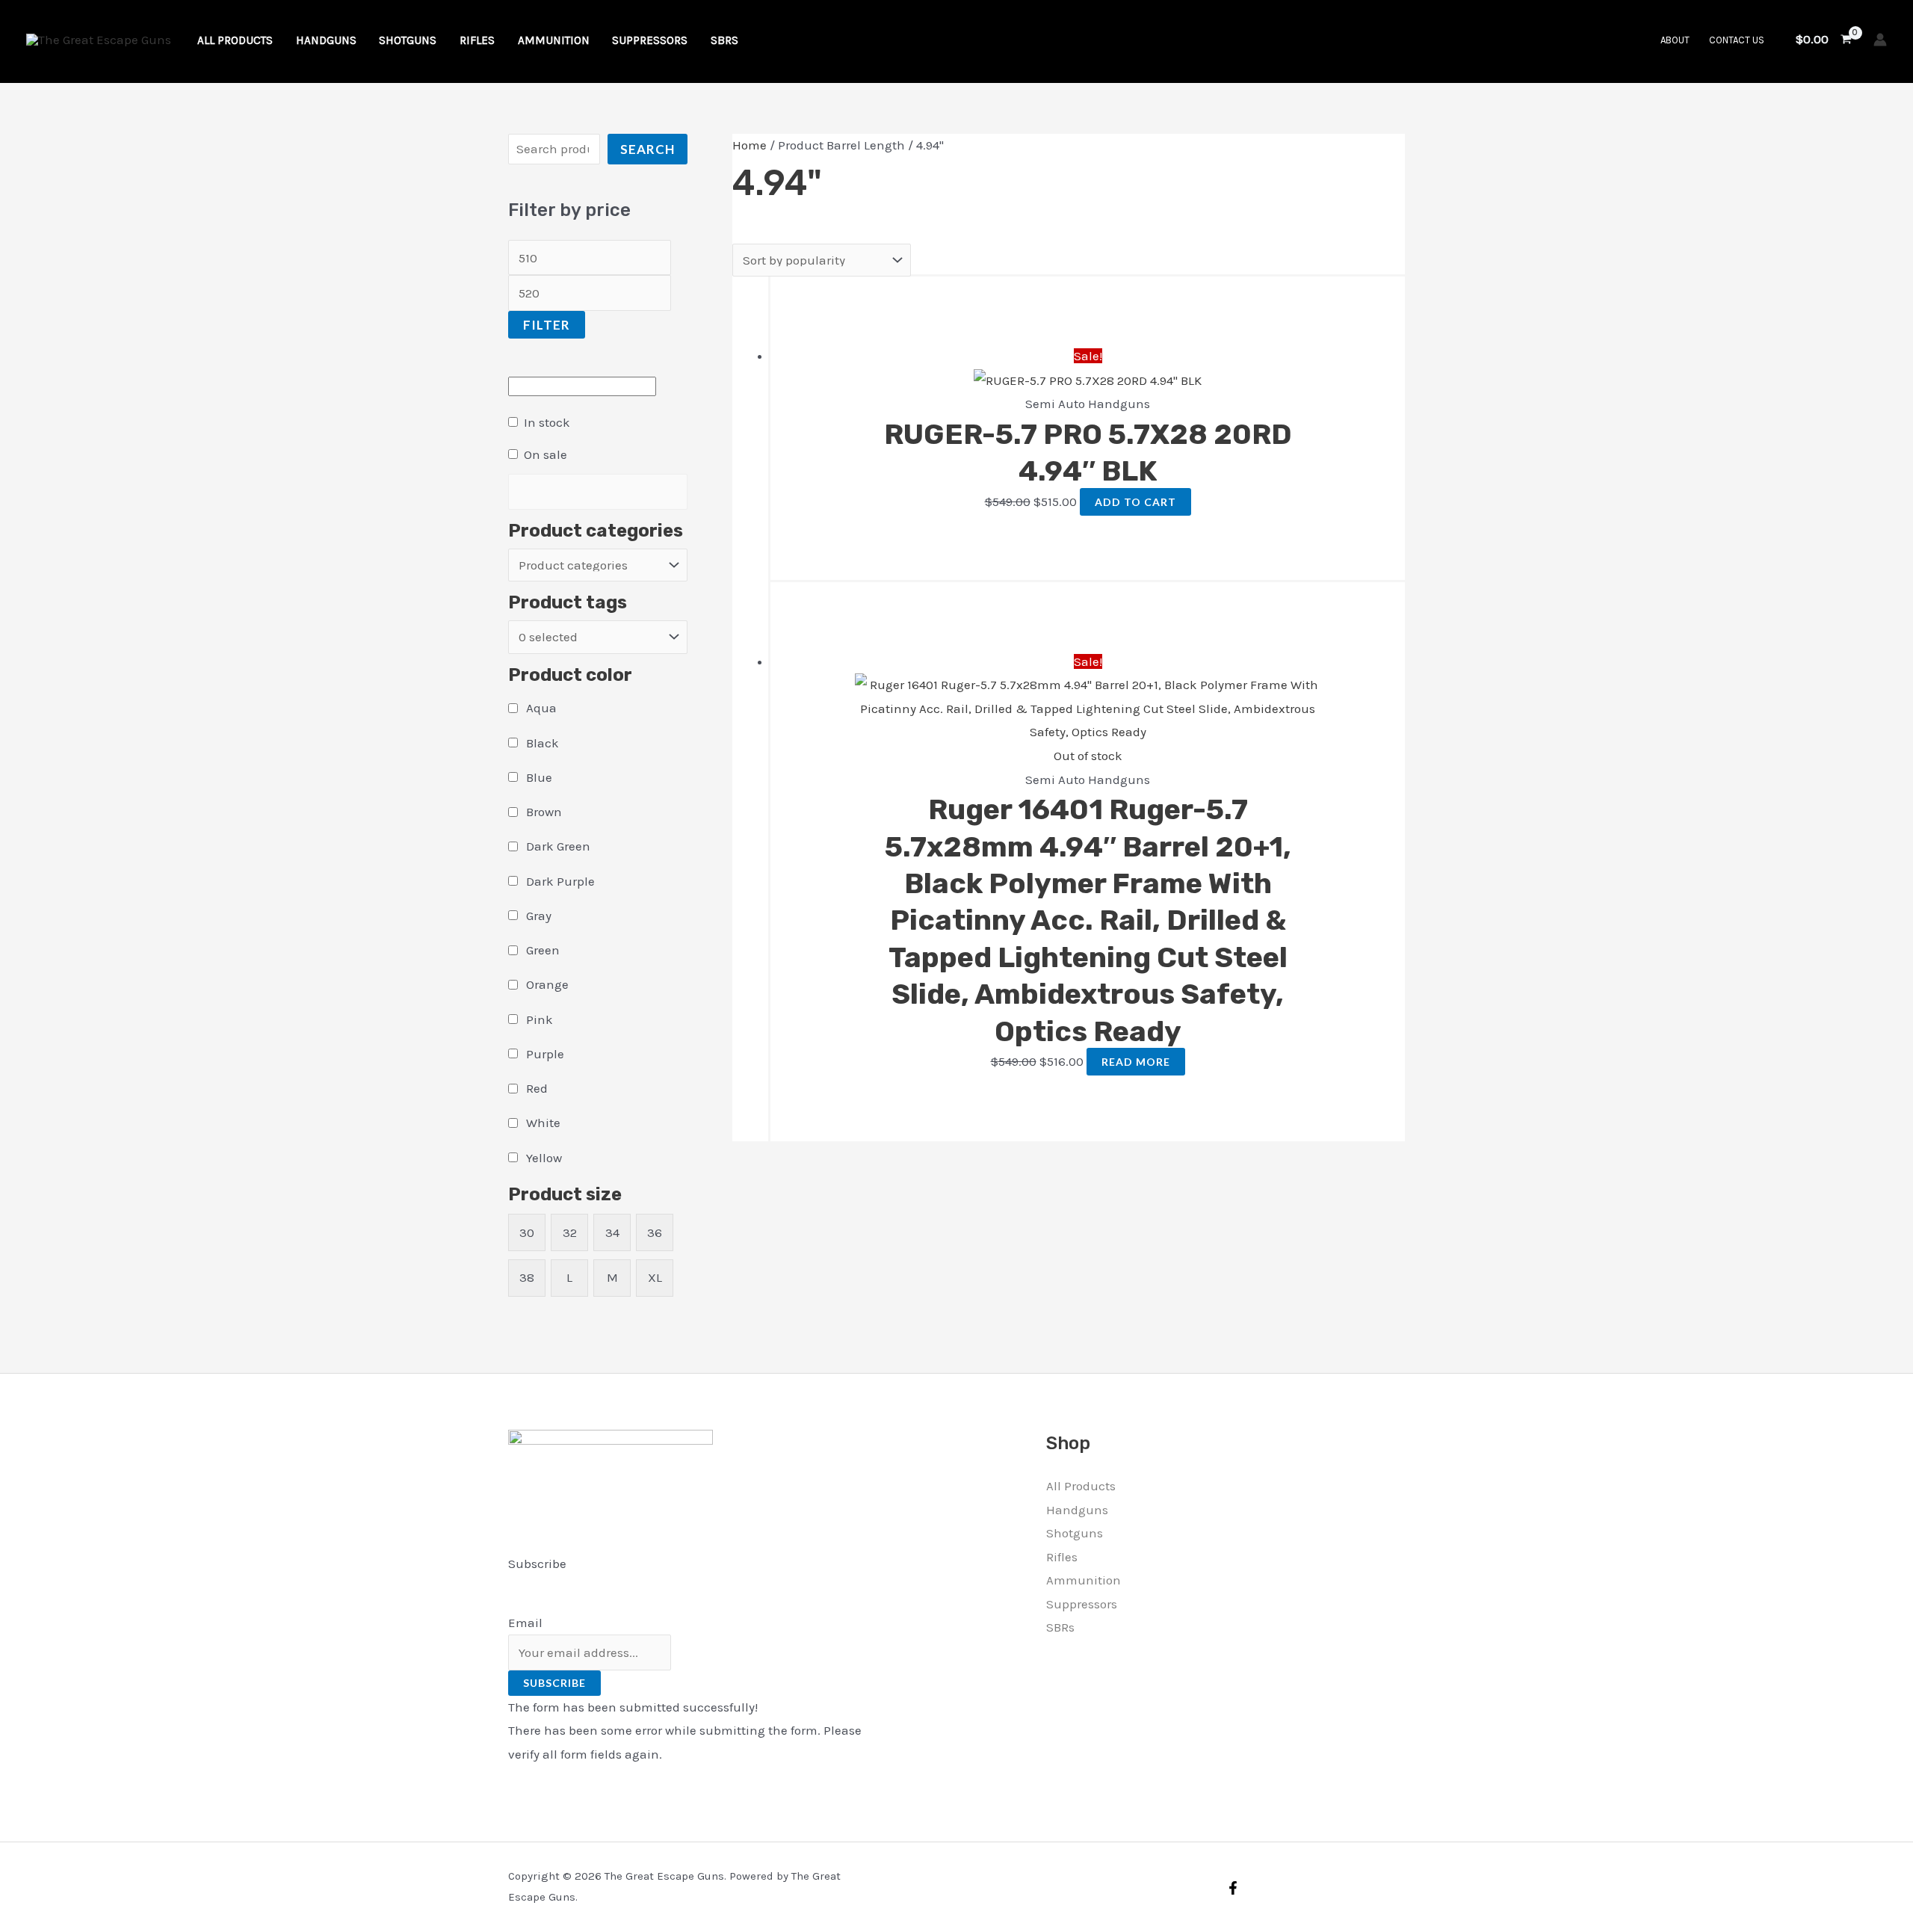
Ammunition (1084, 1580)
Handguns (1077, 1510)
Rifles (1062, 1557)
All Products (1081, 1486)
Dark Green (558, 846)
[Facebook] (1233, 1888)
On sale (546, 454)
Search (648, 149)
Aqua (541, 708)
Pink (540, 1019)
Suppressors (1082, 1604)
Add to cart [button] (1135, 502)
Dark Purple (560, 881)
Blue (539, 777)
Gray (539, 916)
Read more (1136, 1062)
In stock (547, 422)
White (543, 1123)
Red (537, 1088)
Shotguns (1075, 1533)
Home (750, 145)
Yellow (544, 1158)
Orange (547, 984)
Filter (547, 325)
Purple (545, 1054)
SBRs (1060, 1627)
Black (543, 743)
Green (543, 950)
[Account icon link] (1880, 40)
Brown (544, 812)
